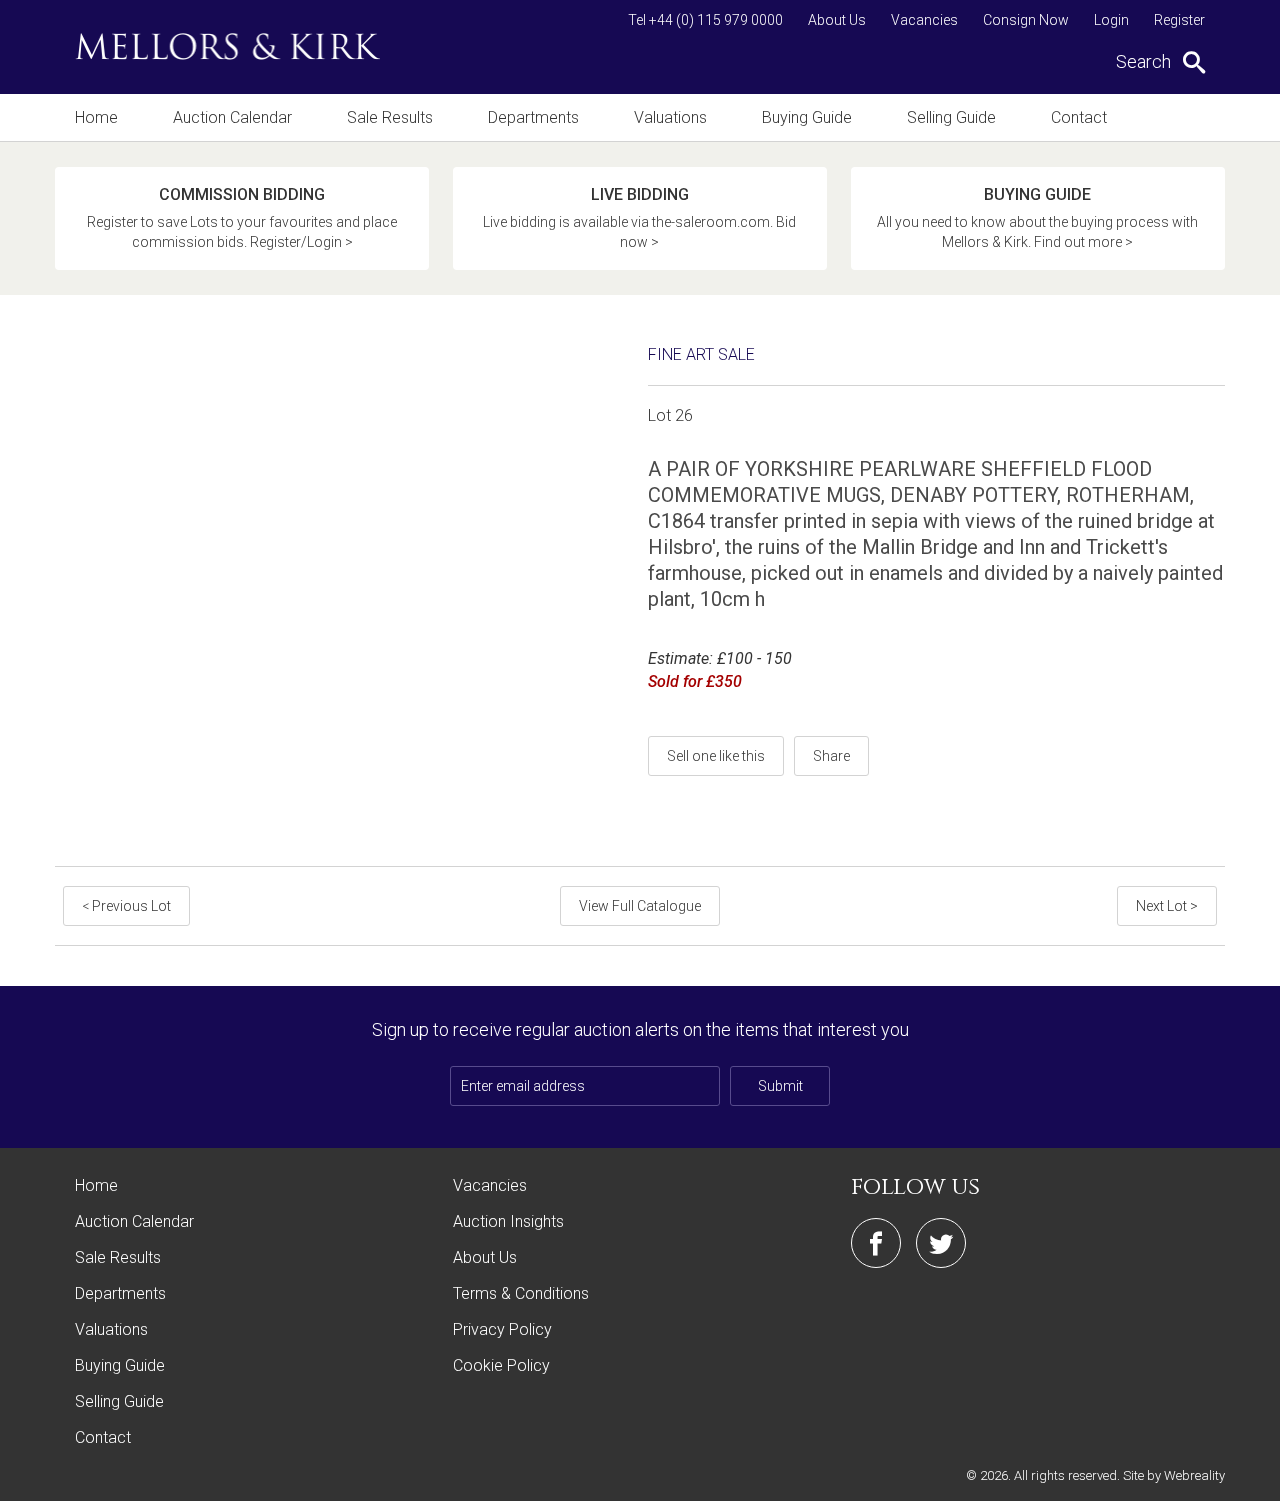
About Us (837, 20)
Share (831, 756)
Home (96, 117)
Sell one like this (716, 756)
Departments (533, 117)
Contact (1079, 117)
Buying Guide (807, 117)
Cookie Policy (501, 1365)
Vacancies (924, 20)
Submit (780, 1086)
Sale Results (390, 117)
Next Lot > (1167, 906)
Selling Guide (951, 117)
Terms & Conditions (521, 1293)
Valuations (670, 117)
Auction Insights (508, 1221)
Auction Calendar (232, 117)
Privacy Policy (502, 1329)
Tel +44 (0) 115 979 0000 (705, 20)
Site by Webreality (1174, 1475)
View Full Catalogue (640, 906)
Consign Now (1026, 20)
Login (1111, 20)
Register (1179, 20)
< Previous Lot (126, 906)
